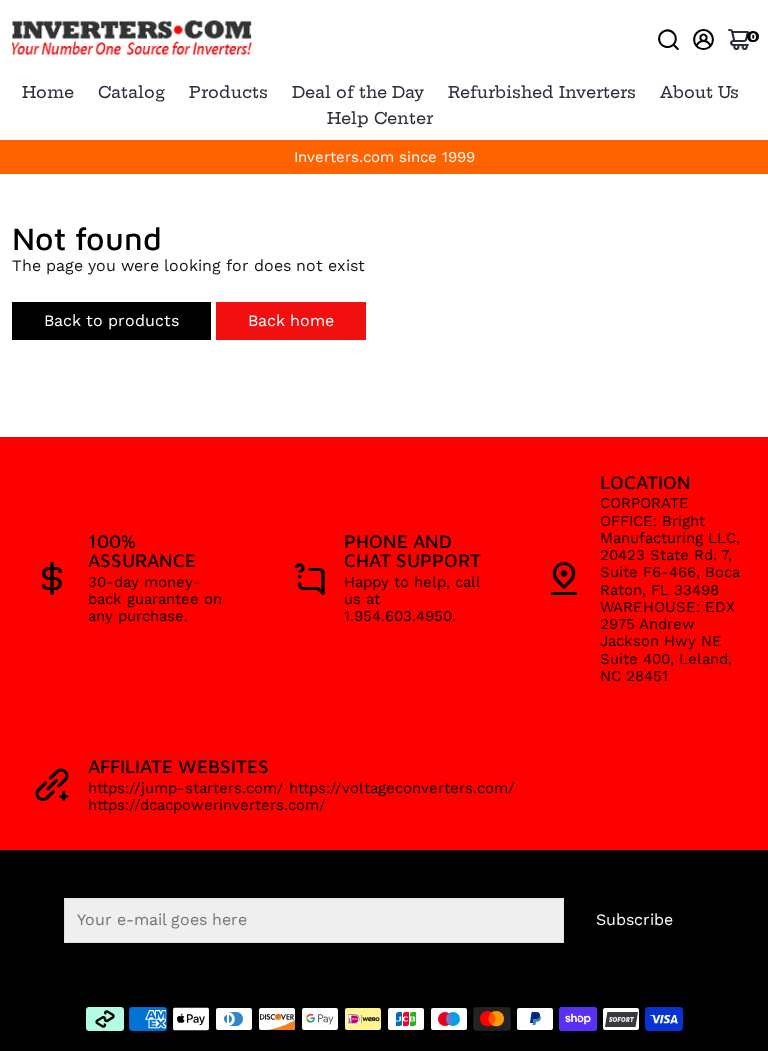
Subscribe (634, 919)
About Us (699, 92)
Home (48, 92)
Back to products (111, 320)
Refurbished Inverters (542, 92)
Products (228, 92)
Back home (291, 320)
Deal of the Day (358, 92)
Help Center (380, 118)
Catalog (131, 92)
